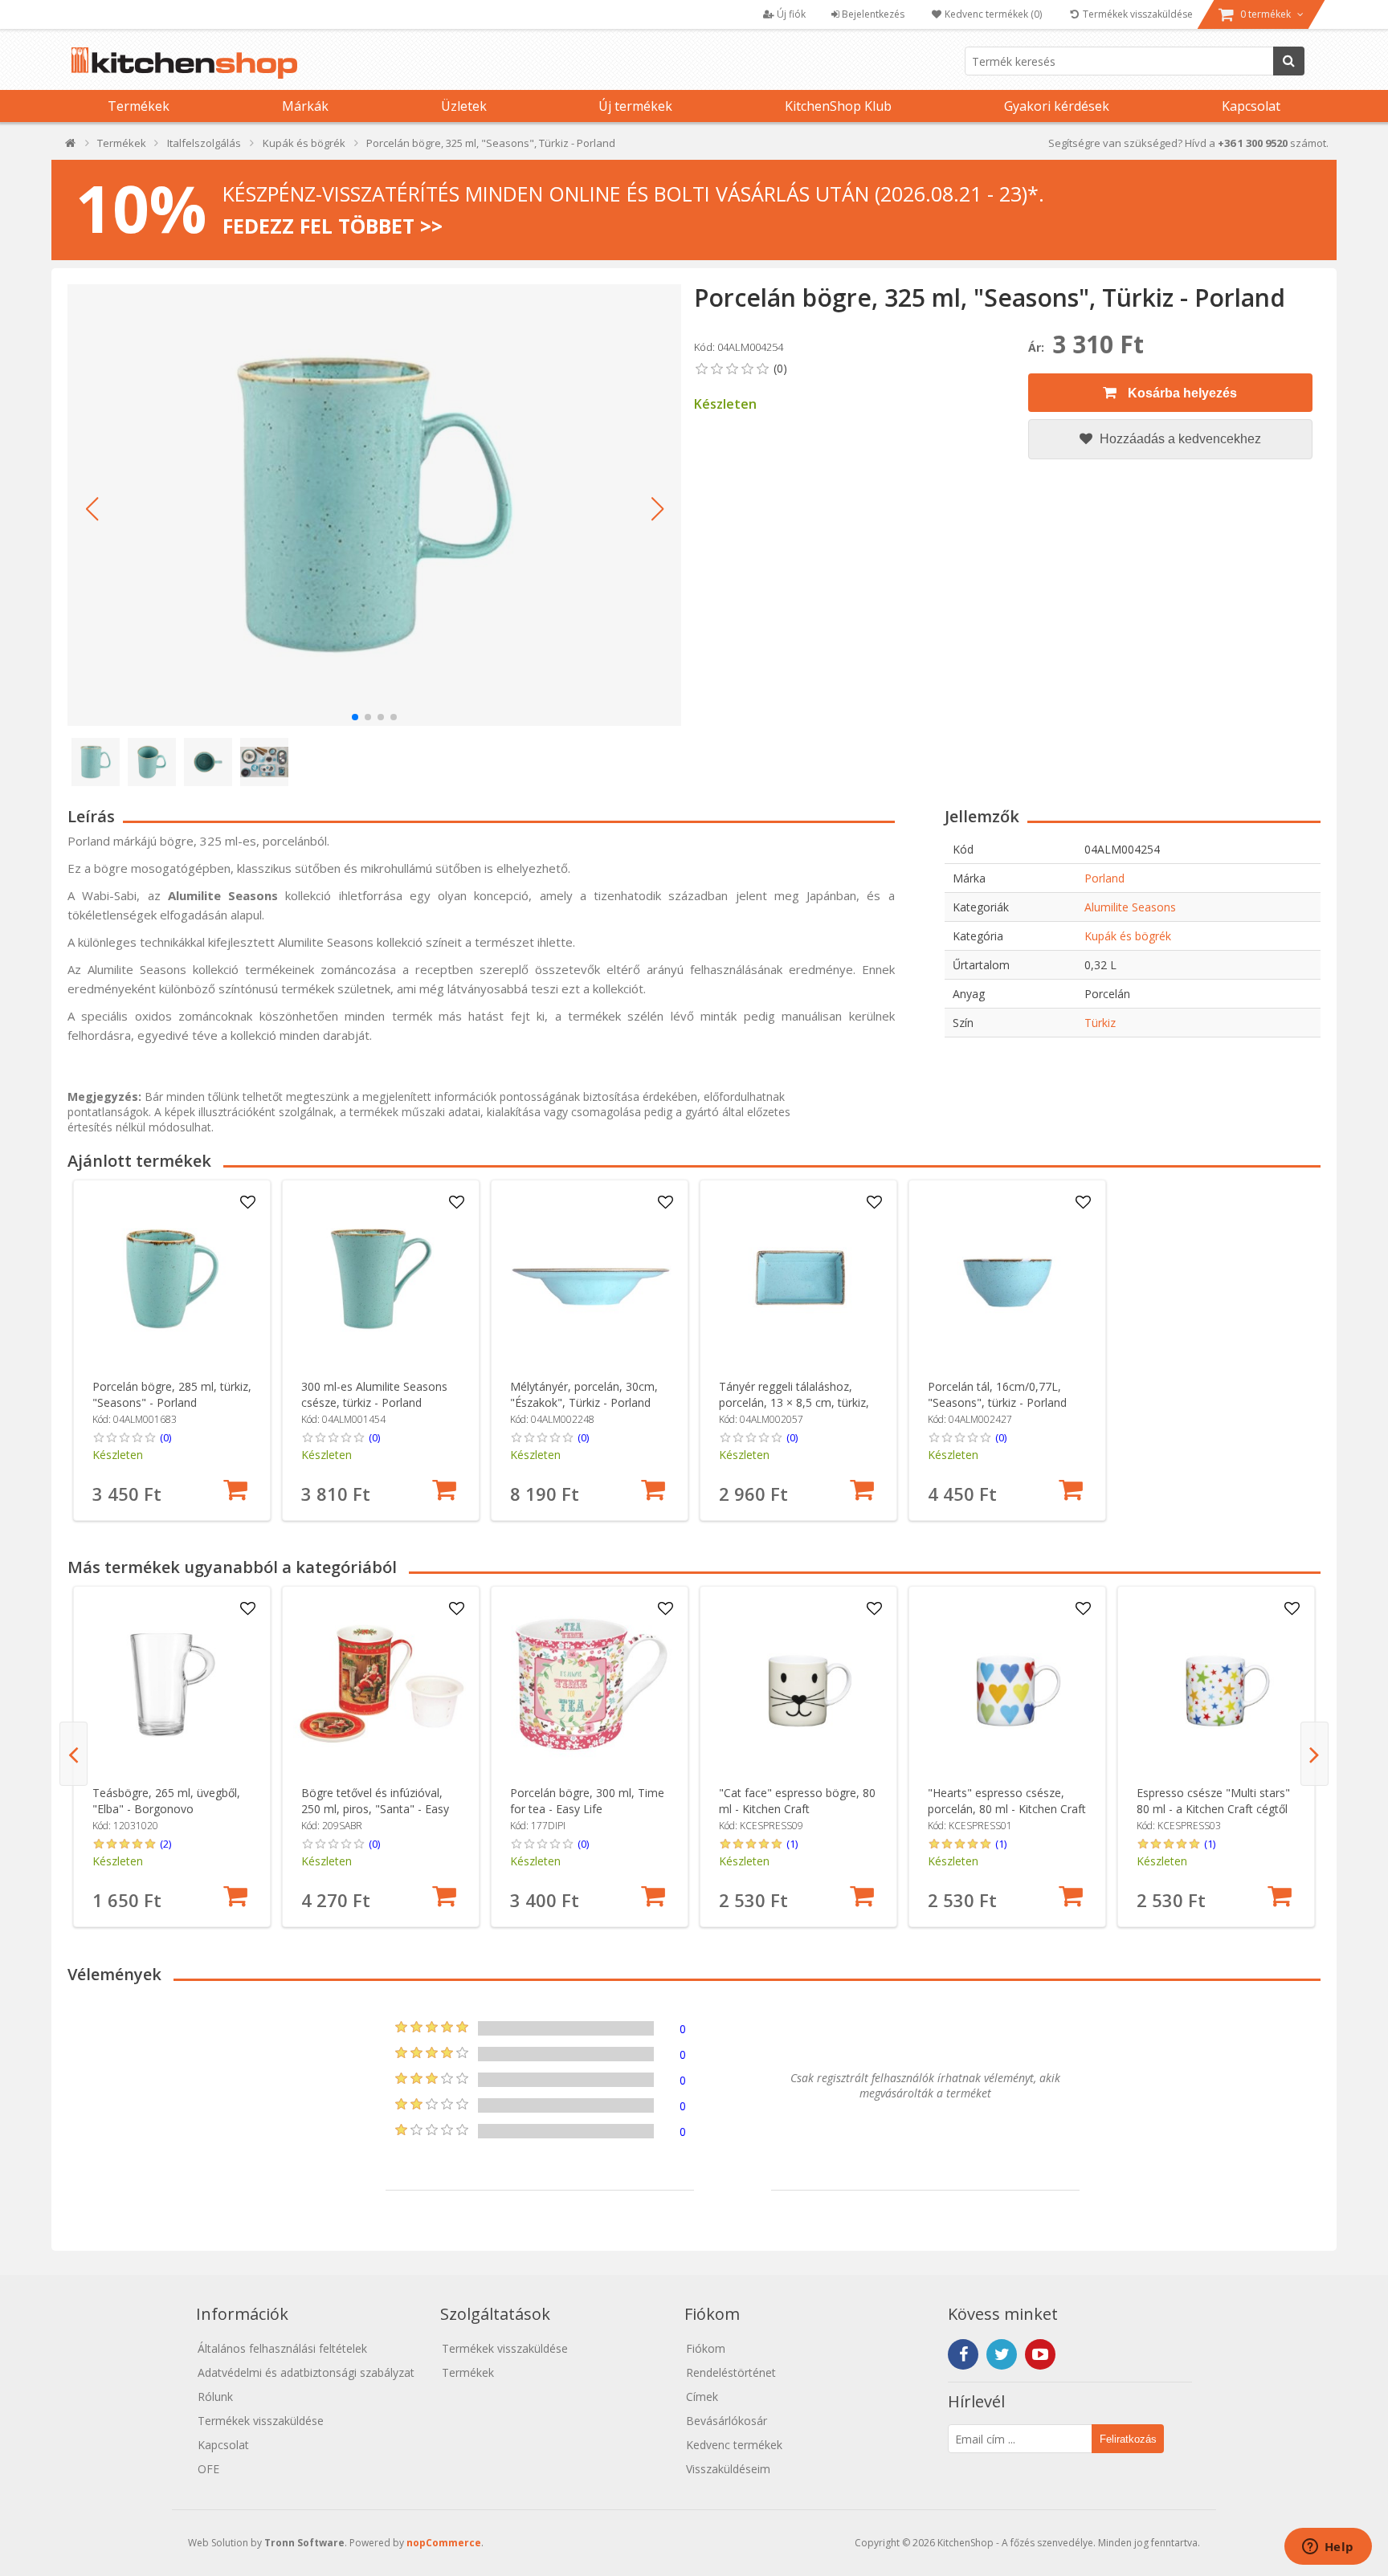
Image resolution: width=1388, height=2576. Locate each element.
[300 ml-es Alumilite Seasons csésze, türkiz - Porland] (381, 1279)
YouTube (1040, 2354)
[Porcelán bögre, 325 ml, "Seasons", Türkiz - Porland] (374, 505)
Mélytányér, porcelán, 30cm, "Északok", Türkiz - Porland (584, 1394)
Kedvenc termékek (734, 2445)
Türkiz (1100, 1023)
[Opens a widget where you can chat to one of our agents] (1328, 2548)
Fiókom (706, 2348)
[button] (92, 509)
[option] (172, 1350)
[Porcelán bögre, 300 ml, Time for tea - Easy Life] (590, 1685)
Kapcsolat (1251, 106)
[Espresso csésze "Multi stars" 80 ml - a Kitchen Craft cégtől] (1217, 1685)
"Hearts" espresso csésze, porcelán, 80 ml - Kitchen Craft (1007, 1801)
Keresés (1289, 61)
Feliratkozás (1128, 2439)
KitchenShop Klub (838, 106)
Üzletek (464, 106)
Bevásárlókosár (727, 2421)
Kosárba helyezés (1181, 393)
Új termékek (635, 106)
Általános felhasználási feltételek (282, 2348)
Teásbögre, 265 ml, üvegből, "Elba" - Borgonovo (166, 1801)
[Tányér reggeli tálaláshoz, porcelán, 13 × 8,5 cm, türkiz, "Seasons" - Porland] (799, 1279)
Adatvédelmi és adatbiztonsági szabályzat (306, 2372)
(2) (165, 1844)
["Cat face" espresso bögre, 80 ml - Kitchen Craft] (799, 1685)
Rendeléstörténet (731, 2372)
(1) (792, 1844)
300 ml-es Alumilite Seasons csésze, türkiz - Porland (374, 1394)
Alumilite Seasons (1130, 907)
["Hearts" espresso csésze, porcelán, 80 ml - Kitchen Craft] (1008, 1685)
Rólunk (215, 2397)
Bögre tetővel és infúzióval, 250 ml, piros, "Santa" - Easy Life (375, 1809)
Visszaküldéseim (728, 2469)
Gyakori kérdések (1057, 106)
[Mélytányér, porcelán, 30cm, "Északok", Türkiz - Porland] (590, 1279)
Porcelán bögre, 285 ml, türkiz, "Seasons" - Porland (172, 1394)
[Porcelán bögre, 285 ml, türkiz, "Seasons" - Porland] (172, 1279)
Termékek (139, 106)
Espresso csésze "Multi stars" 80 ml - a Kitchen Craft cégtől (1213, 1801)
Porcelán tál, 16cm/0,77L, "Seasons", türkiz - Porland (997, 1394)
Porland (1104, 878)
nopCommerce (444, 2543)
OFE (208, 2469)
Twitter (1002, 2354)
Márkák (305, 106)
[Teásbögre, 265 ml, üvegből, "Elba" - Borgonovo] (172, 1685)
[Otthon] (71, 147)
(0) (165, 1437)
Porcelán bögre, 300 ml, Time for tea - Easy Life (587, 1801)
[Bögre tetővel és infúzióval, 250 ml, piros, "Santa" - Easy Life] (381, 1685)
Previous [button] (73, 1754)
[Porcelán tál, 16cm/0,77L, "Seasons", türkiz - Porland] (1008, 1279)
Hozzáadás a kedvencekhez (1179, 439)
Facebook (963, 2354)
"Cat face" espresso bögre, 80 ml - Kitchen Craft (797, 1801)
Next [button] (1315, 1754)
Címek (702, 2397)
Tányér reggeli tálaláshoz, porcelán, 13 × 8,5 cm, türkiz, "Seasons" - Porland (794, 1402)
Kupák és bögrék (1128, 936)
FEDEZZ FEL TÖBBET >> (333, 226)
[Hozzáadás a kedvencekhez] (248, 1203)
